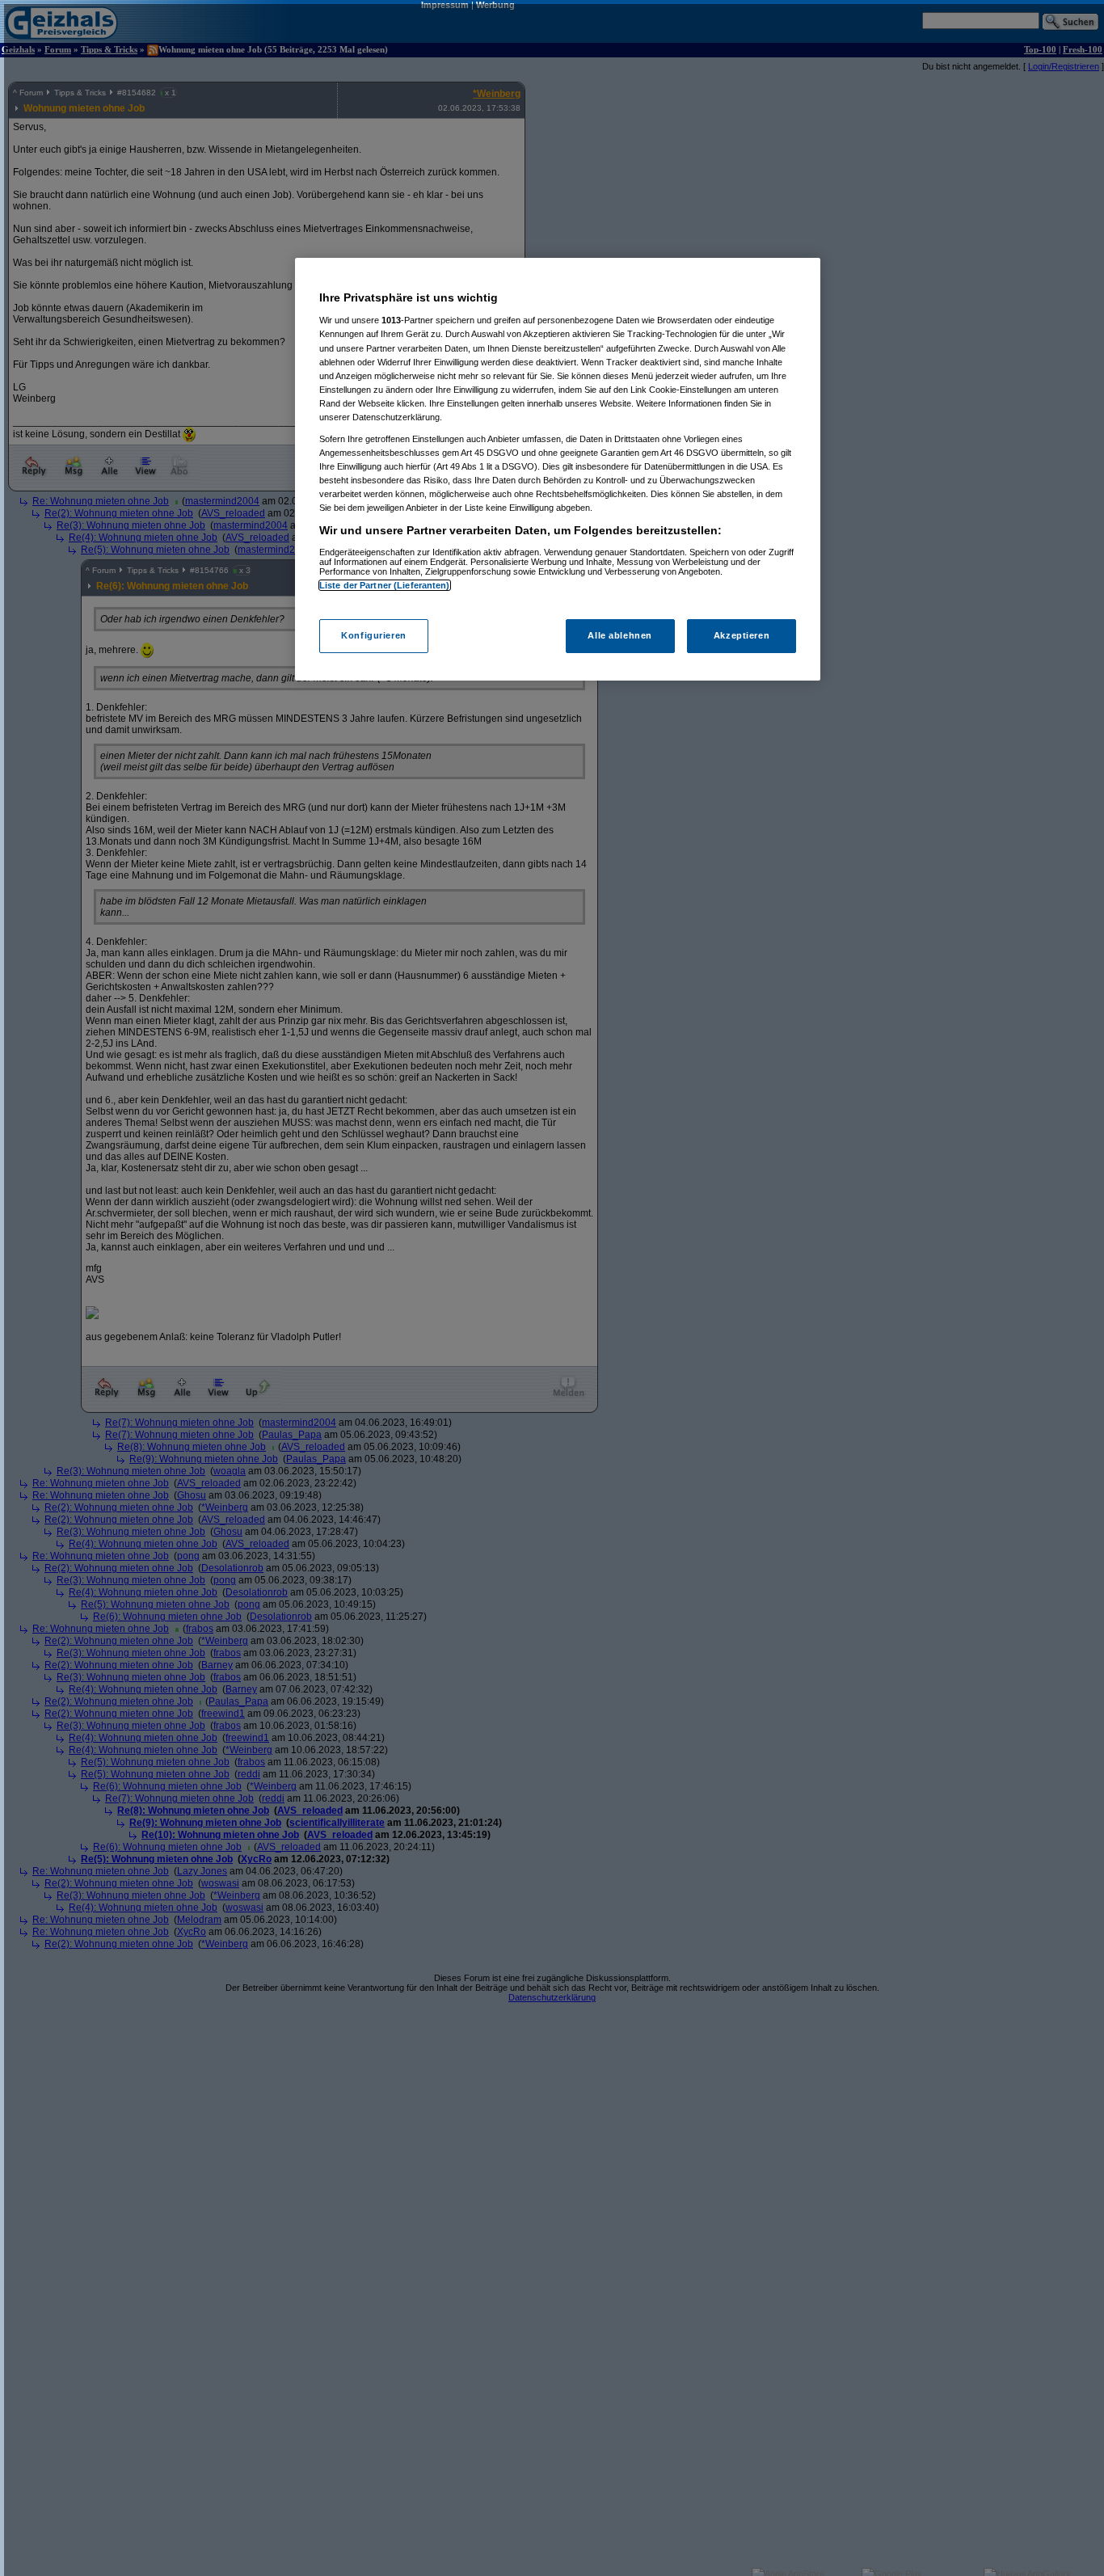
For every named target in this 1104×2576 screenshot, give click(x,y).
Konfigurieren (373, 635)
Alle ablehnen (619, 635)
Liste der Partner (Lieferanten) (385, 585)
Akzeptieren (742, 635)
